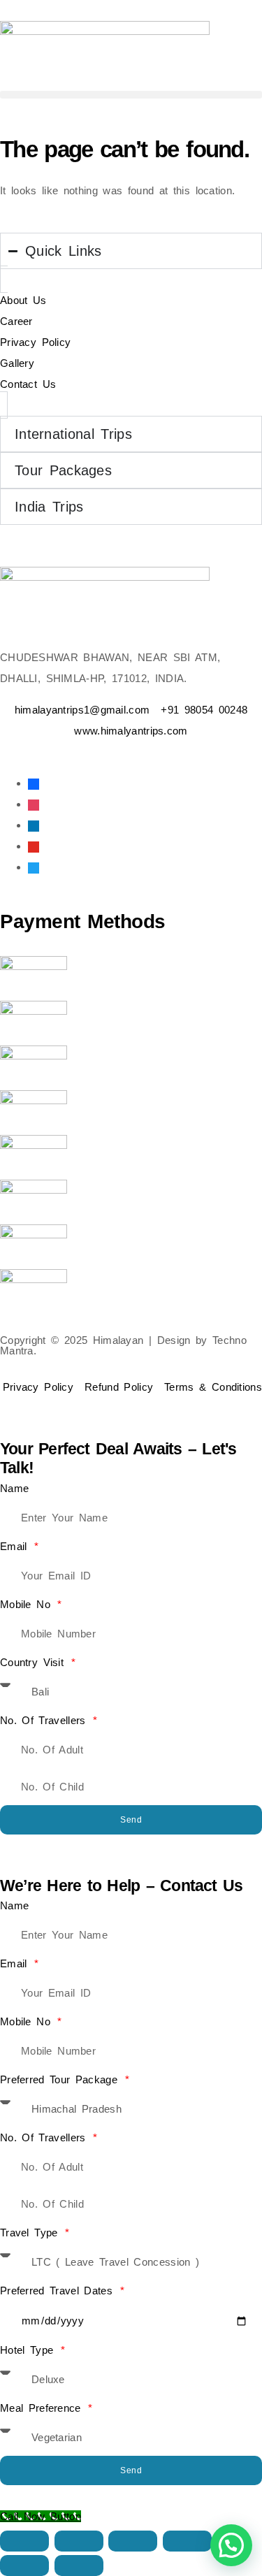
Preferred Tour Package (61, 2079)
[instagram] (34, 804)
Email (16, 1546)
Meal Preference (43, 2408)
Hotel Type (29, 2350)
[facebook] (34, 783)
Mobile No (28, 1604)
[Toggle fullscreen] (79, 2541)
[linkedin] (34, 825)
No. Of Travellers (45, 1720)
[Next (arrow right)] (79, 2566)
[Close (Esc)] (187, 2541)
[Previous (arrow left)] (24, 2566)
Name (14, 1488)
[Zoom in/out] (24, 2541)
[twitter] (34, 867)
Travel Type (31, 2233)
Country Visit (35, 1662)
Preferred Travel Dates (59, 2291)
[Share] (133, 2541)
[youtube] (34, 846)
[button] (131, 95)
